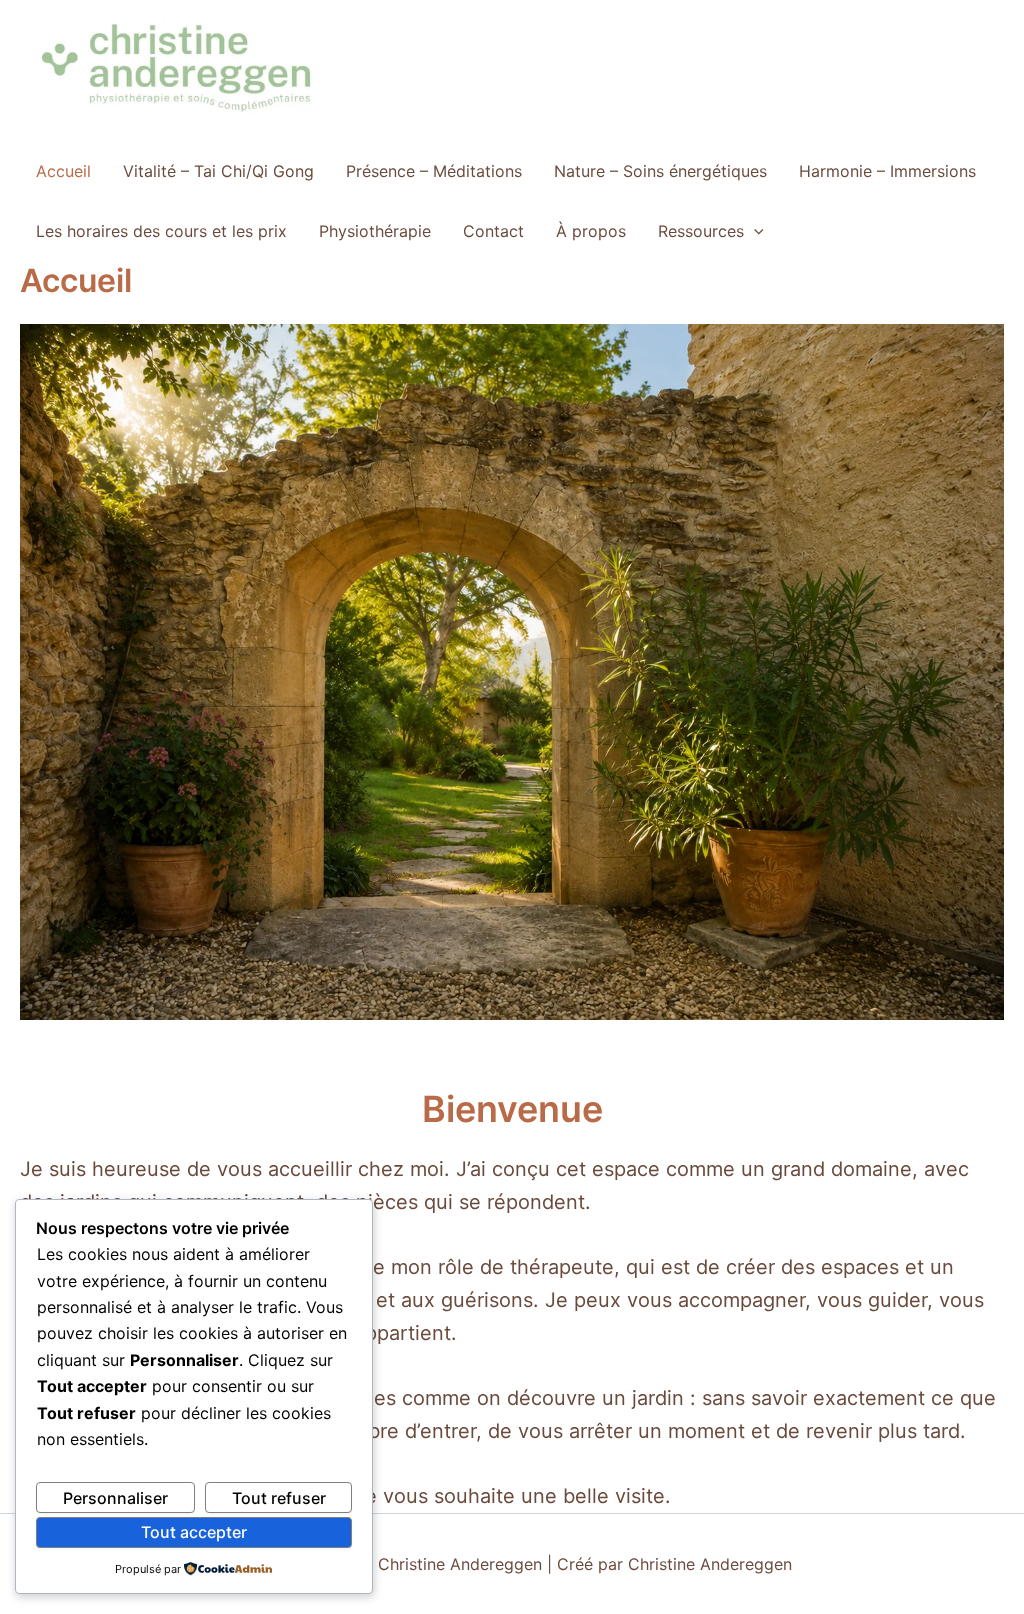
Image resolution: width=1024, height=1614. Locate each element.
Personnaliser (115, 1498)
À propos (591, 231)
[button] (754, 231)
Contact (493, 231)
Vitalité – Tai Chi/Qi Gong (218, 171)
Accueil (63, 171)
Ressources (701, 231)
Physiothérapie (375, 231)
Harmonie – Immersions (887, 171)
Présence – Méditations (434, 171)
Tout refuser (279, 1498)
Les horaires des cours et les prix (161, 231)
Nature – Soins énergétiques (660, 171)
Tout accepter (194, 1532)
